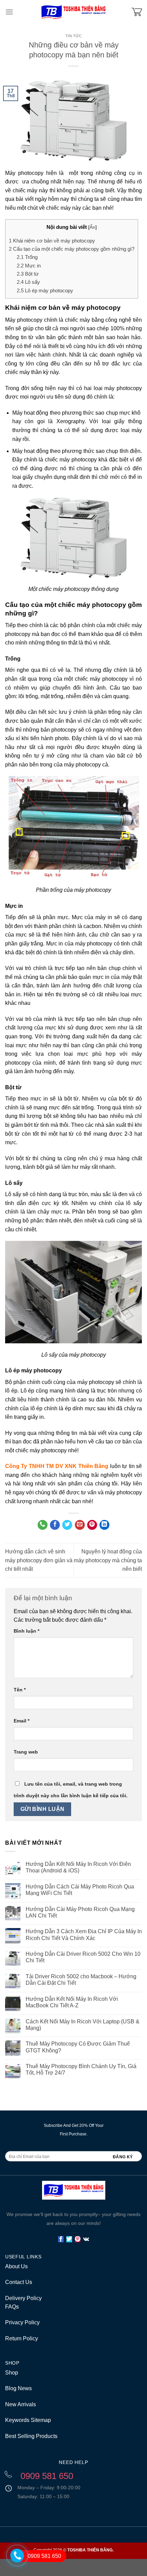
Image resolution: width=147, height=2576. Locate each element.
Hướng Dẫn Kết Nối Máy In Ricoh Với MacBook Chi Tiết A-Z (72, 2002)
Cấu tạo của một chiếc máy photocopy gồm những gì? (72, 249)
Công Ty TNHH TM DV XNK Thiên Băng (57, 1466)
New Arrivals (21, 2404)
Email (22, 1721)
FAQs (12, 2307)
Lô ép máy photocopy (45, 290)
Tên (20, 1690)
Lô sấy (28, 282)
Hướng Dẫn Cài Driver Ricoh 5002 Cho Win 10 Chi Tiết (83, 1957)
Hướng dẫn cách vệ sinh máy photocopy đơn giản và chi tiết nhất (39, 1560)
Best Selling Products (31, 2436)
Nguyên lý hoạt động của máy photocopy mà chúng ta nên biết (108, 1560)
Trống (27, 257)
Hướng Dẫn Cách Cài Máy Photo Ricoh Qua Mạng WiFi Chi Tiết (80, 1890)
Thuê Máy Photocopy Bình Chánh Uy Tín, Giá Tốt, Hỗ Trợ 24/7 (81, 2069)
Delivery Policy (23, 2298)
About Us (16, 2266)
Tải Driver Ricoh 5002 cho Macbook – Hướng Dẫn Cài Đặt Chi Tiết (81, 1980)
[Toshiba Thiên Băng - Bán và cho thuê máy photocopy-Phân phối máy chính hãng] (73, 12)
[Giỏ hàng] (137, 12)
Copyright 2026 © (73, 2550)
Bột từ (28, 274)
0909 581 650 (44, 2556)
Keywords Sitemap (28, 2420)
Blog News (18, 2388)
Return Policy (22, 2338)
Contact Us (19, 2282)
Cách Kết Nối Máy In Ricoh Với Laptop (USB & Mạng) (83, 2025)
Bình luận (26, 1631)
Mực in (29, 266)
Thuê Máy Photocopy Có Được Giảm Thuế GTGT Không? (78, 2047)
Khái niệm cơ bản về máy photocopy (52, 241)
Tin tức (74, 36)
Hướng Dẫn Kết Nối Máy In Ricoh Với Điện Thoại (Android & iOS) (78, 1867)
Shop (12, 2373)
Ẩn (92, 227)
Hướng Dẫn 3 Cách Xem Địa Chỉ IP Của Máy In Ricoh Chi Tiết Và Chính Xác (84, 1935)
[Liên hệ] (14, 2565)
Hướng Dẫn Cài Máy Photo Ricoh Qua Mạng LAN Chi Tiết (80, 1912)
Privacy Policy (22, 2322)
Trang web (26, 1752)
